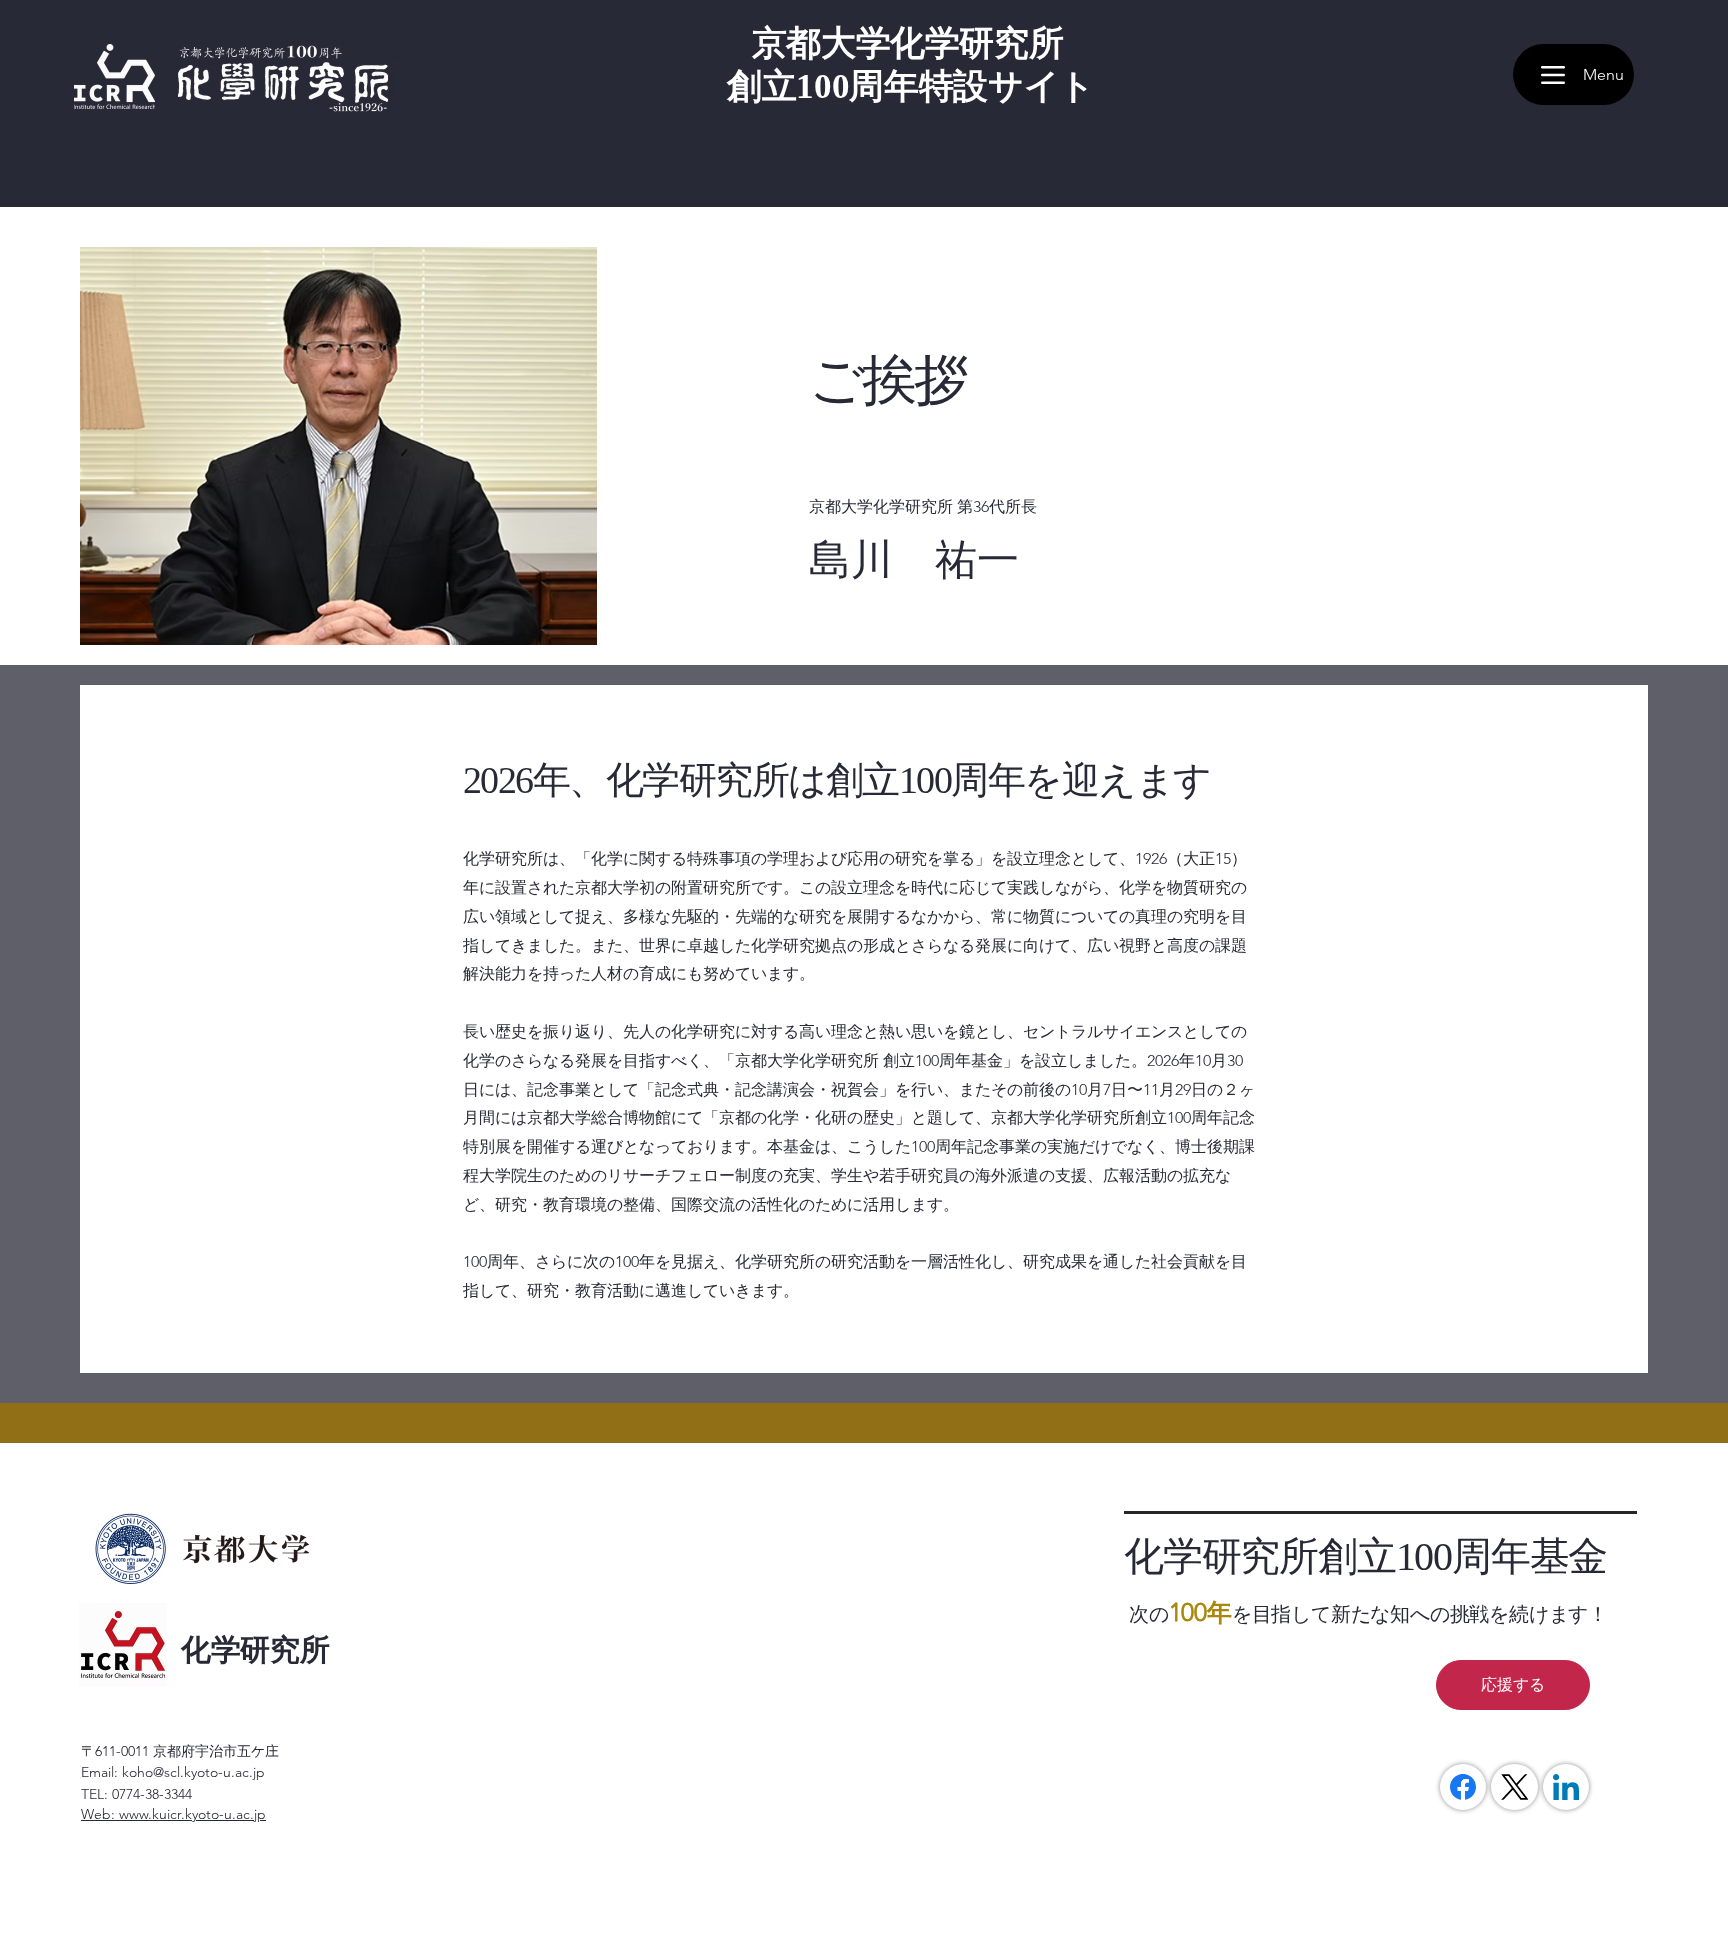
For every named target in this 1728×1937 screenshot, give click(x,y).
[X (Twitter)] (1515, 1787)
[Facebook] (1463, 1787)
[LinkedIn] (1566, 1787)
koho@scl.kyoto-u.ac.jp (193, 1772)
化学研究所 (255, 1649)
